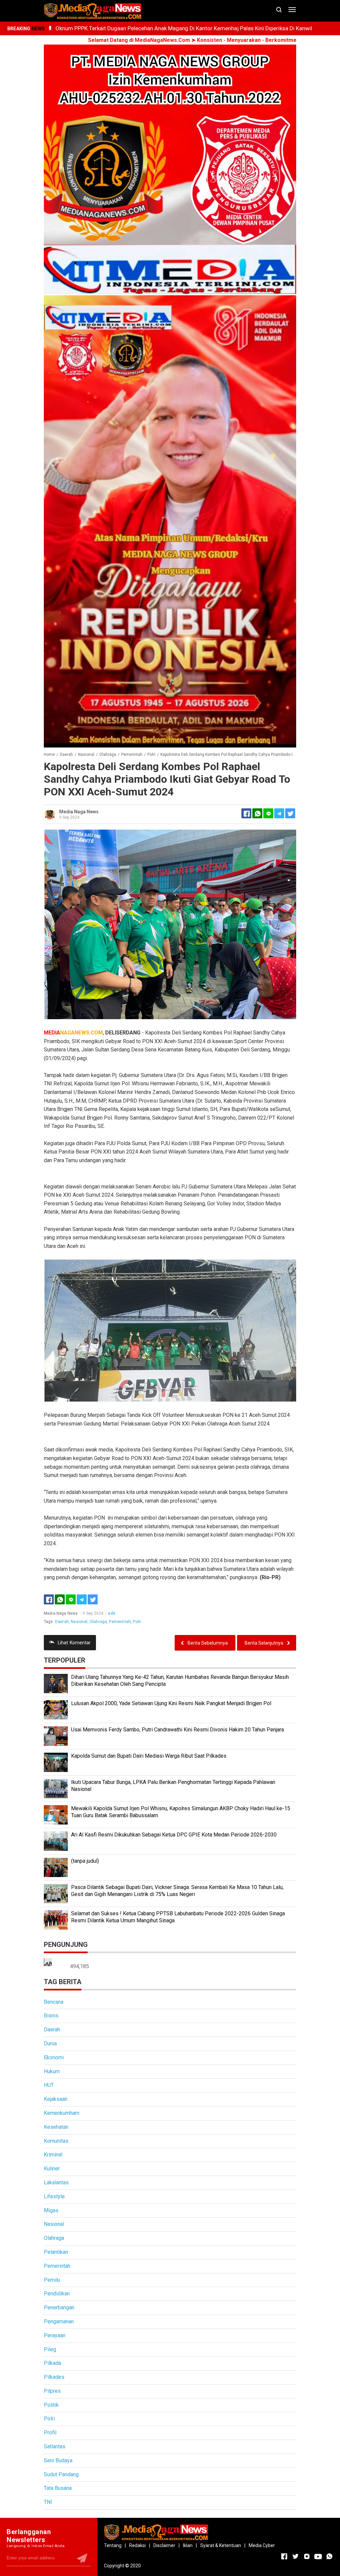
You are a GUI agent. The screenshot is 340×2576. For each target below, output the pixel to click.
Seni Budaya (58, 2460)
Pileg (50, 2349)
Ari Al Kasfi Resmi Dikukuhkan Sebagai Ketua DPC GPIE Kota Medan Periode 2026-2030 (174, 1835)
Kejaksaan (56, 2099)
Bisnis (51, 2016)
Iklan (188, 2545)
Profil (50, 2433)
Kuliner (52, 2169)
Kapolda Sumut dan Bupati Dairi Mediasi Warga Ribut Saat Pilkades (149, 1756)
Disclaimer (164, 2545)
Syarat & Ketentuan (221, 2545)
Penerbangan (59, 2307)
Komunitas (56, 2141)
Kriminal (53, 2155)
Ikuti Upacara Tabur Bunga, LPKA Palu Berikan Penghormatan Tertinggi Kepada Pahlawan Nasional (173, 1786)
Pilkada (52, 2363)
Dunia (50, 2043)
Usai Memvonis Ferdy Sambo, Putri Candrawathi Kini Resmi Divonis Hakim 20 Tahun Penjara (177, 1730)
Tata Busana (58, 2488)
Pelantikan (56, 2252)
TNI (48, 2502)
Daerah (62, 1622)
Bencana (54, 2002)
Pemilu (52, 2280)
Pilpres (52, 2391)
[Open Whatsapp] (329, 2556)
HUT (49, 2085)
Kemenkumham (62, 2113)
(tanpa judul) (85, 1861)
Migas (51, 2210)
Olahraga (98, 1622)
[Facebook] (49, 1599)
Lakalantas (56, 2182)
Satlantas (55, 2446)
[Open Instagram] (307, 2556)
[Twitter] (93, 1599)
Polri (137, 1622)
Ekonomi (54, 2057)
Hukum (52, 2071)
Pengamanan (59, 2321)
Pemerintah (120, 1622)
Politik (51, 2405)
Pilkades (54, 2377)
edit (112, 1613)
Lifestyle (54, 2196)
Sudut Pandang (61, 2474)
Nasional (79, 1622)
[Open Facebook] (284, 2556)
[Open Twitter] (296, 2556)
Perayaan (55, 2335)
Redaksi (137, 2545)
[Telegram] (279, 813)
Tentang (113, 2545)
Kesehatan (56, 2127)
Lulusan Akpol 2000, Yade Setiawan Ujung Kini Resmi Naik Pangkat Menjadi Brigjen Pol (171, 1703)
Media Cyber (262, 2545)
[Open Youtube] (318, 2556)
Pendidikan (57, 2294)
